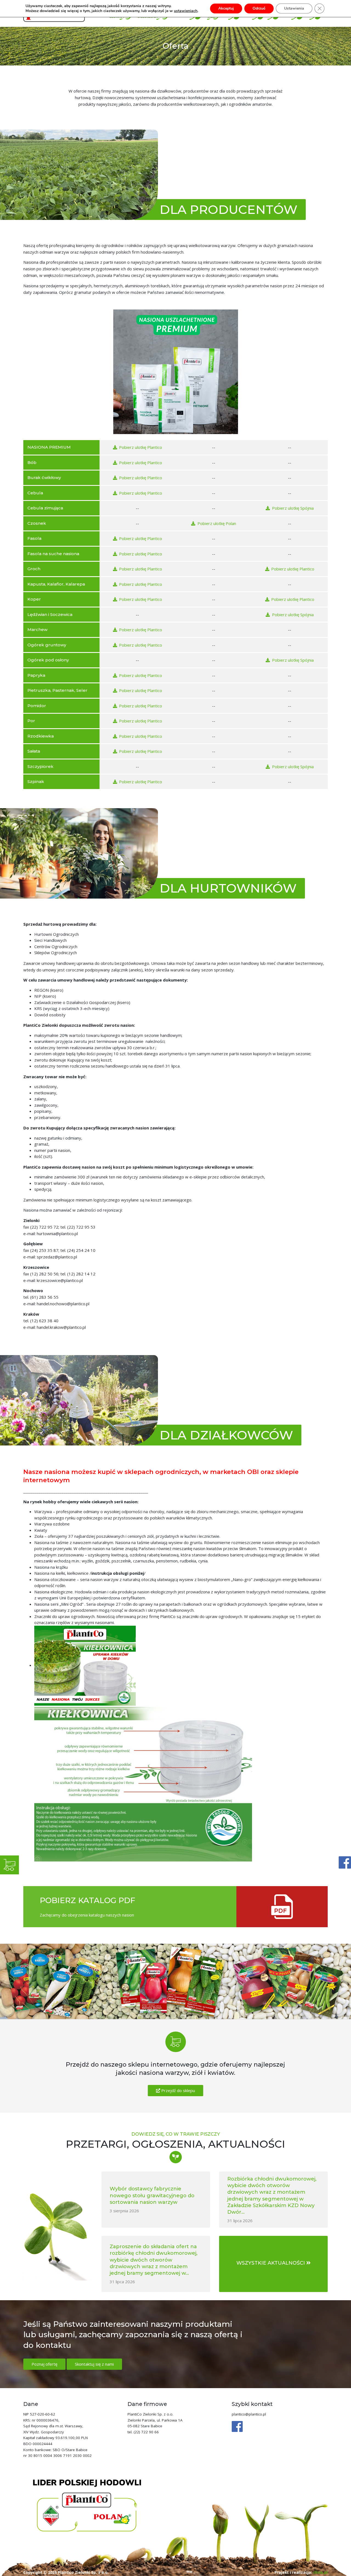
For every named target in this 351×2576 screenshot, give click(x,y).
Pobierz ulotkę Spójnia (293, 508)
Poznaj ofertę (44, 2364)
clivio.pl (320, 2572)
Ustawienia (294, 8)
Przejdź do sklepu (178, 2090)
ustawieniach (186, 11)
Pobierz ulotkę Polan (217, 523)
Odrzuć (259, 8)
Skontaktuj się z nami (94, 2364)
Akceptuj (226, 8)
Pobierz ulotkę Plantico (141, 447)
